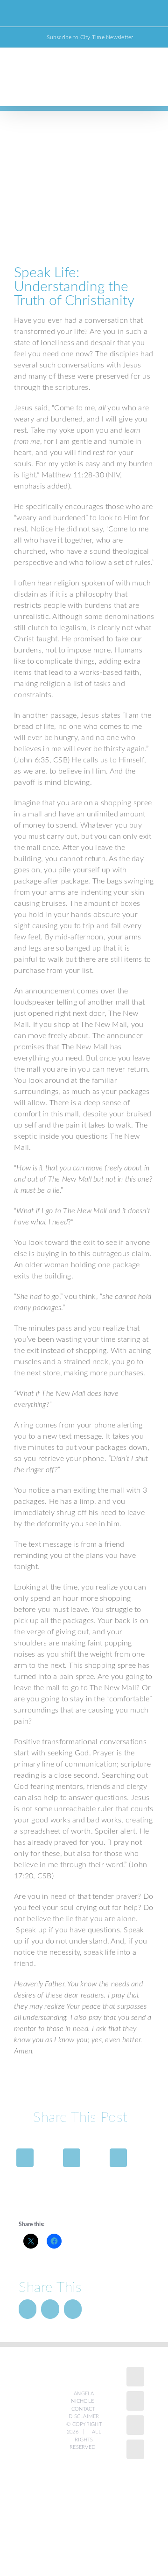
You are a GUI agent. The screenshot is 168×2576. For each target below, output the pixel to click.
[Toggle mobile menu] (150, 89)
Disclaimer (84, 2416)
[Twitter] (72, 2158)
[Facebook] (25, 2158)
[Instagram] (135, 2401)
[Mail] (135, 2449)
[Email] (118, 2158)
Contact (83, 2409)
